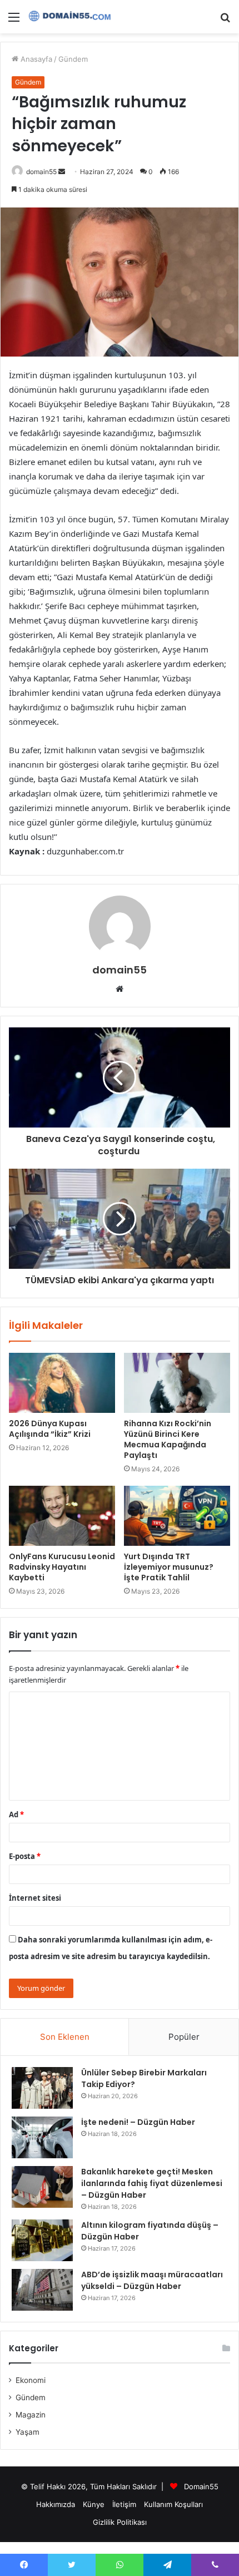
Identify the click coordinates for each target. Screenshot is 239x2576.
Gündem (73, 59)
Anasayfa (35, 59)
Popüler (184, 2037)
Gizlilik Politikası (120, 2522)
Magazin (31, 2415)
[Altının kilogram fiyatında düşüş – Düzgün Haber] (42, 2240)
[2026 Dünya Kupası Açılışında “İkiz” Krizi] (62, 1383)
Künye (94, 2504)
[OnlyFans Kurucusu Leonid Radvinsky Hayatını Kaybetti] (62, 1516)
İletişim (124, 2504)
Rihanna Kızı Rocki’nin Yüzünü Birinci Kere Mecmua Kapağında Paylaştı (168, 1439)
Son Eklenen (65, 2037)
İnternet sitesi (35, 1898)
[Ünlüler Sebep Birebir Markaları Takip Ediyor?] (42, 2088)
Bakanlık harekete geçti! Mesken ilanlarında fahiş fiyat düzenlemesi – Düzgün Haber (152, 2183)
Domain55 (201, 2486)
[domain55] (72, 17)
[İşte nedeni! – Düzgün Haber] (42, 2137)
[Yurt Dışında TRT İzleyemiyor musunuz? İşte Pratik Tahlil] (177, 1516)
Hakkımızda (56, 2504)
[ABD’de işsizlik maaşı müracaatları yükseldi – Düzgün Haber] (42, 2290)
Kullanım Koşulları (173, 2504)
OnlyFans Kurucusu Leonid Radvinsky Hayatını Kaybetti (62, 1567)
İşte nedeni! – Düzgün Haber (138, 2122)
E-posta (25, 1856)
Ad (16, 1814)
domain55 (41, 172)
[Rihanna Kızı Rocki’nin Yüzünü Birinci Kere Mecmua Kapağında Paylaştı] (177, 1383)
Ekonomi (31, 2380)
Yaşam (28, 2432)
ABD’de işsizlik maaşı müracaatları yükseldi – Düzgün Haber (152, 2280)
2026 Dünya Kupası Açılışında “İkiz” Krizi (50, 1429)
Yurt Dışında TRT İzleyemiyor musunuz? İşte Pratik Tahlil (169, 1567)
